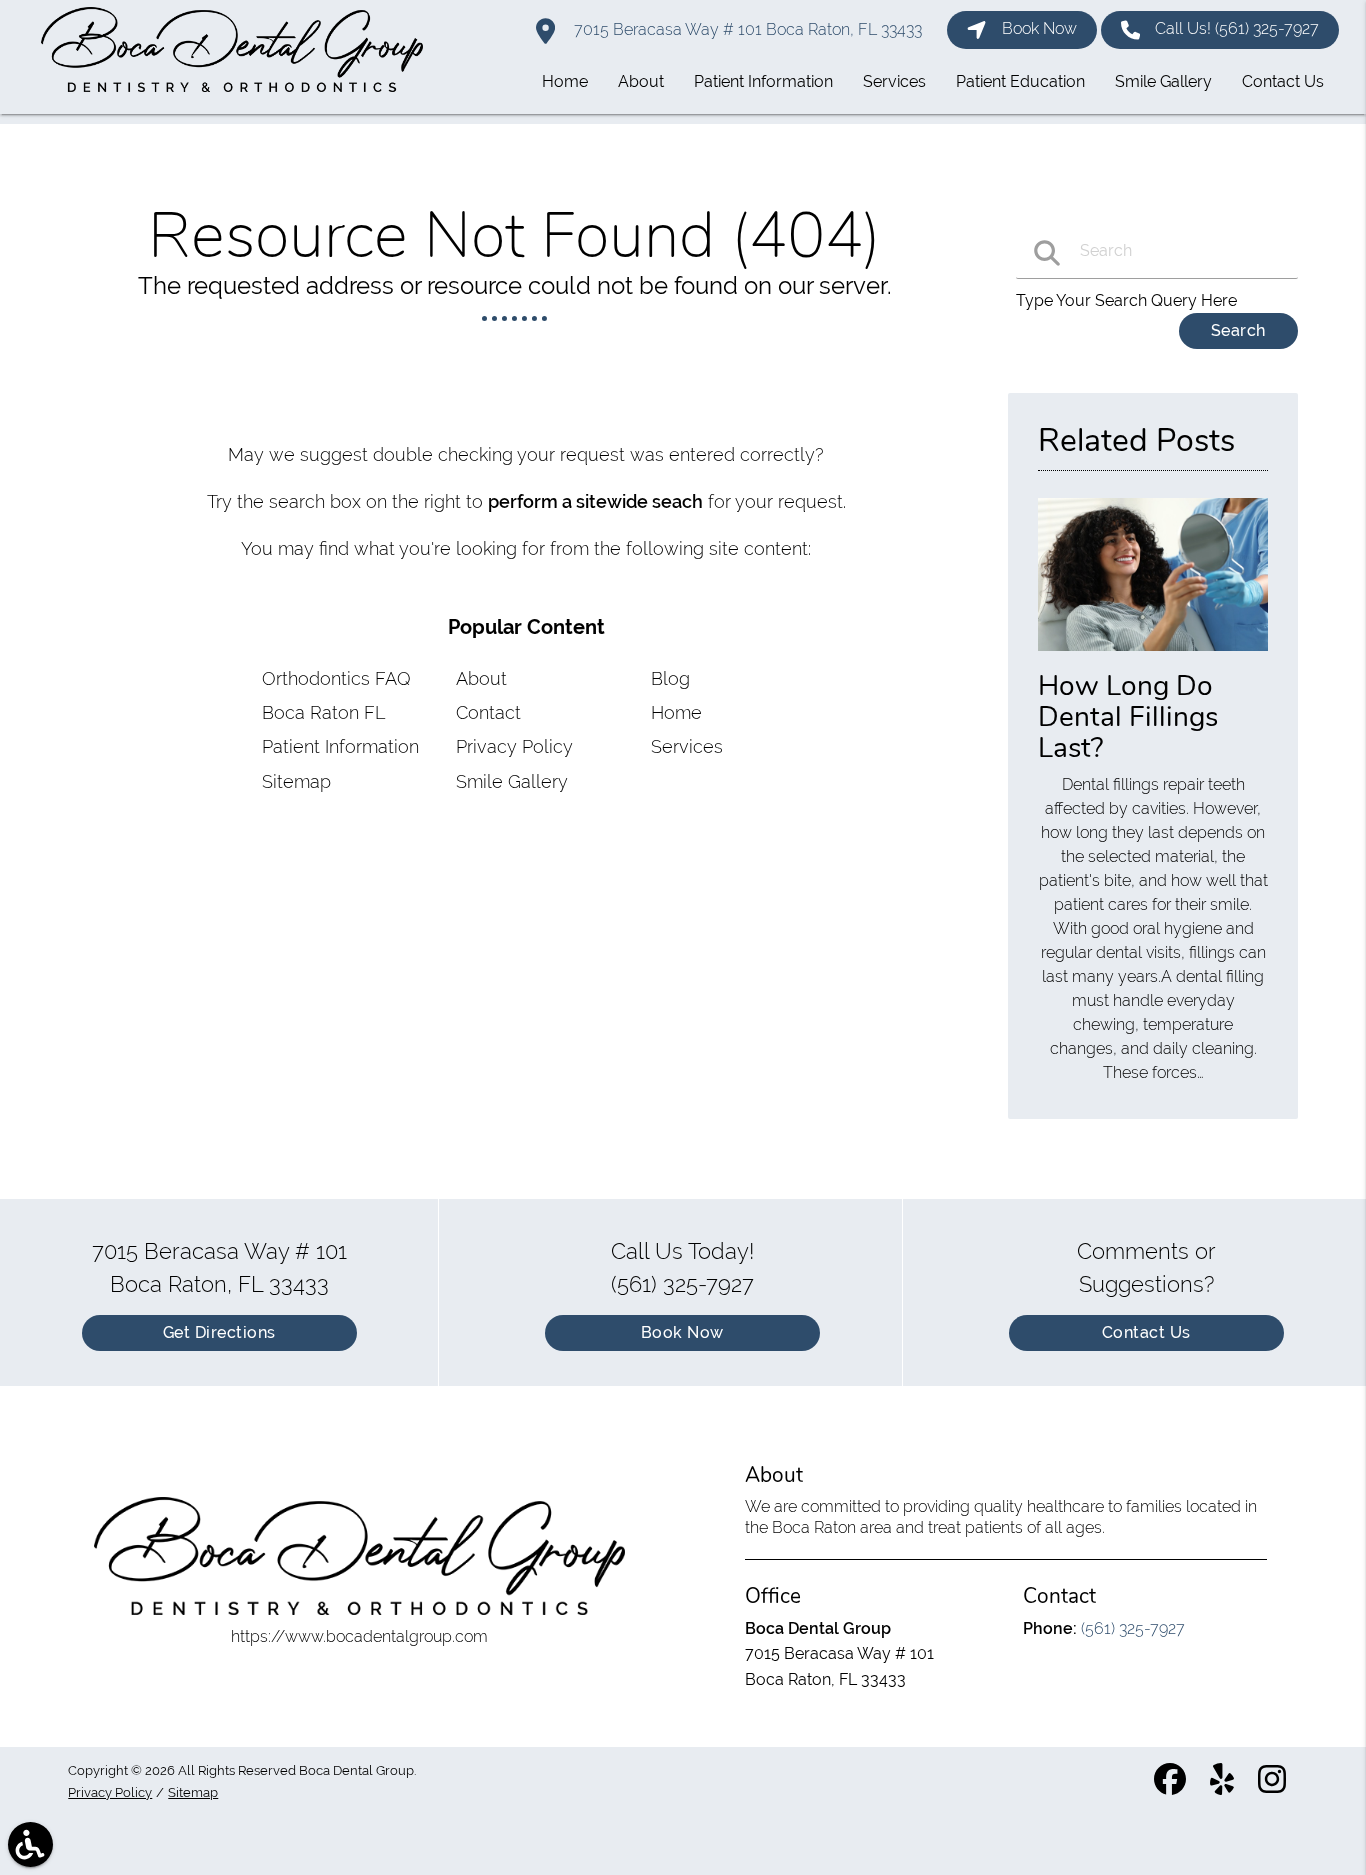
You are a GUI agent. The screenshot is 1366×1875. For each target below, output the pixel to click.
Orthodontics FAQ (336, 678)
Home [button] (565, 81)
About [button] (641, 81)
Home (676, 712)
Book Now (682, 1332)
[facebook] (1172, 1787)
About (481, 678)
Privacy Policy (514, 746)
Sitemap (296, 781)
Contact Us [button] (1283, 81)
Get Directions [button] (219, 1332)
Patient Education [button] (1020, 81)
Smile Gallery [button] (1163, 81)
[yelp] (1224, 1787)
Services (687, 746)
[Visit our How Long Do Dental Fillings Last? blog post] (1152, 655)
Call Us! (1237, 28)
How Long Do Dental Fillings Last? (1128, 717)
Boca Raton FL (323, 712)
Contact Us (1146, 1332)
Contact (488, 712)
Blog (670, 678)
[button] (30, 1844)
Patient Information (340, 746)
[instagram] (1274, 1787)
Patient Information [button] (763, 81)
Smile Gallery (512, 781)
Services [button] (894, 81)
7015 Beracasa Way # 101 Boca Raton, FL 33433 (746, 29)
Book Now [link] (1039, 28)
